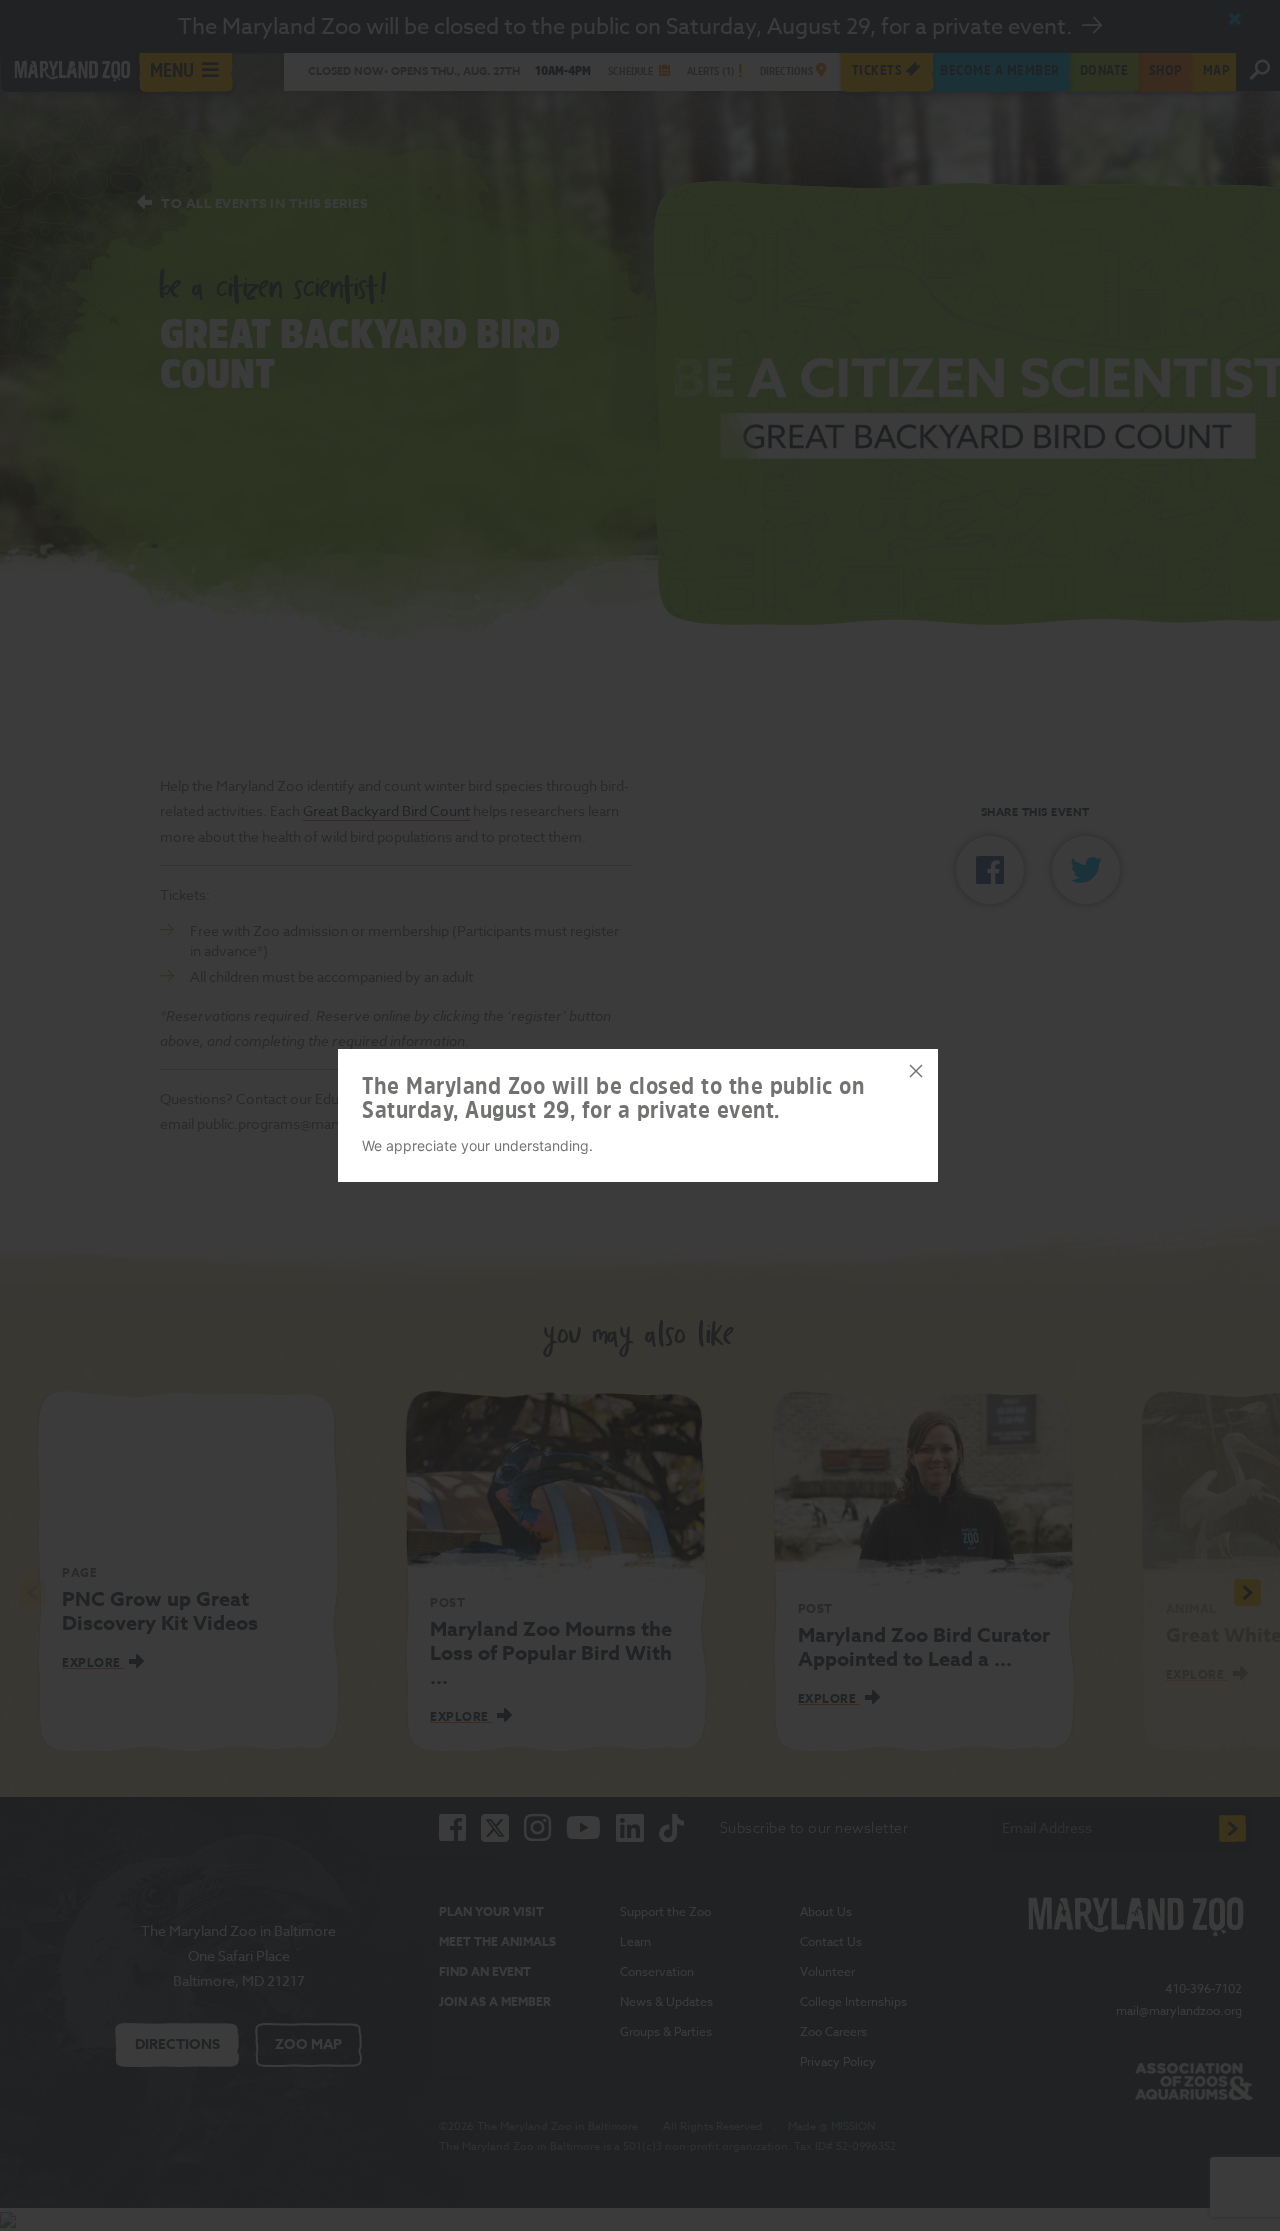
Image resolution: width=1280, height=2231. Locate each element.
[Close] (916, 1071)
